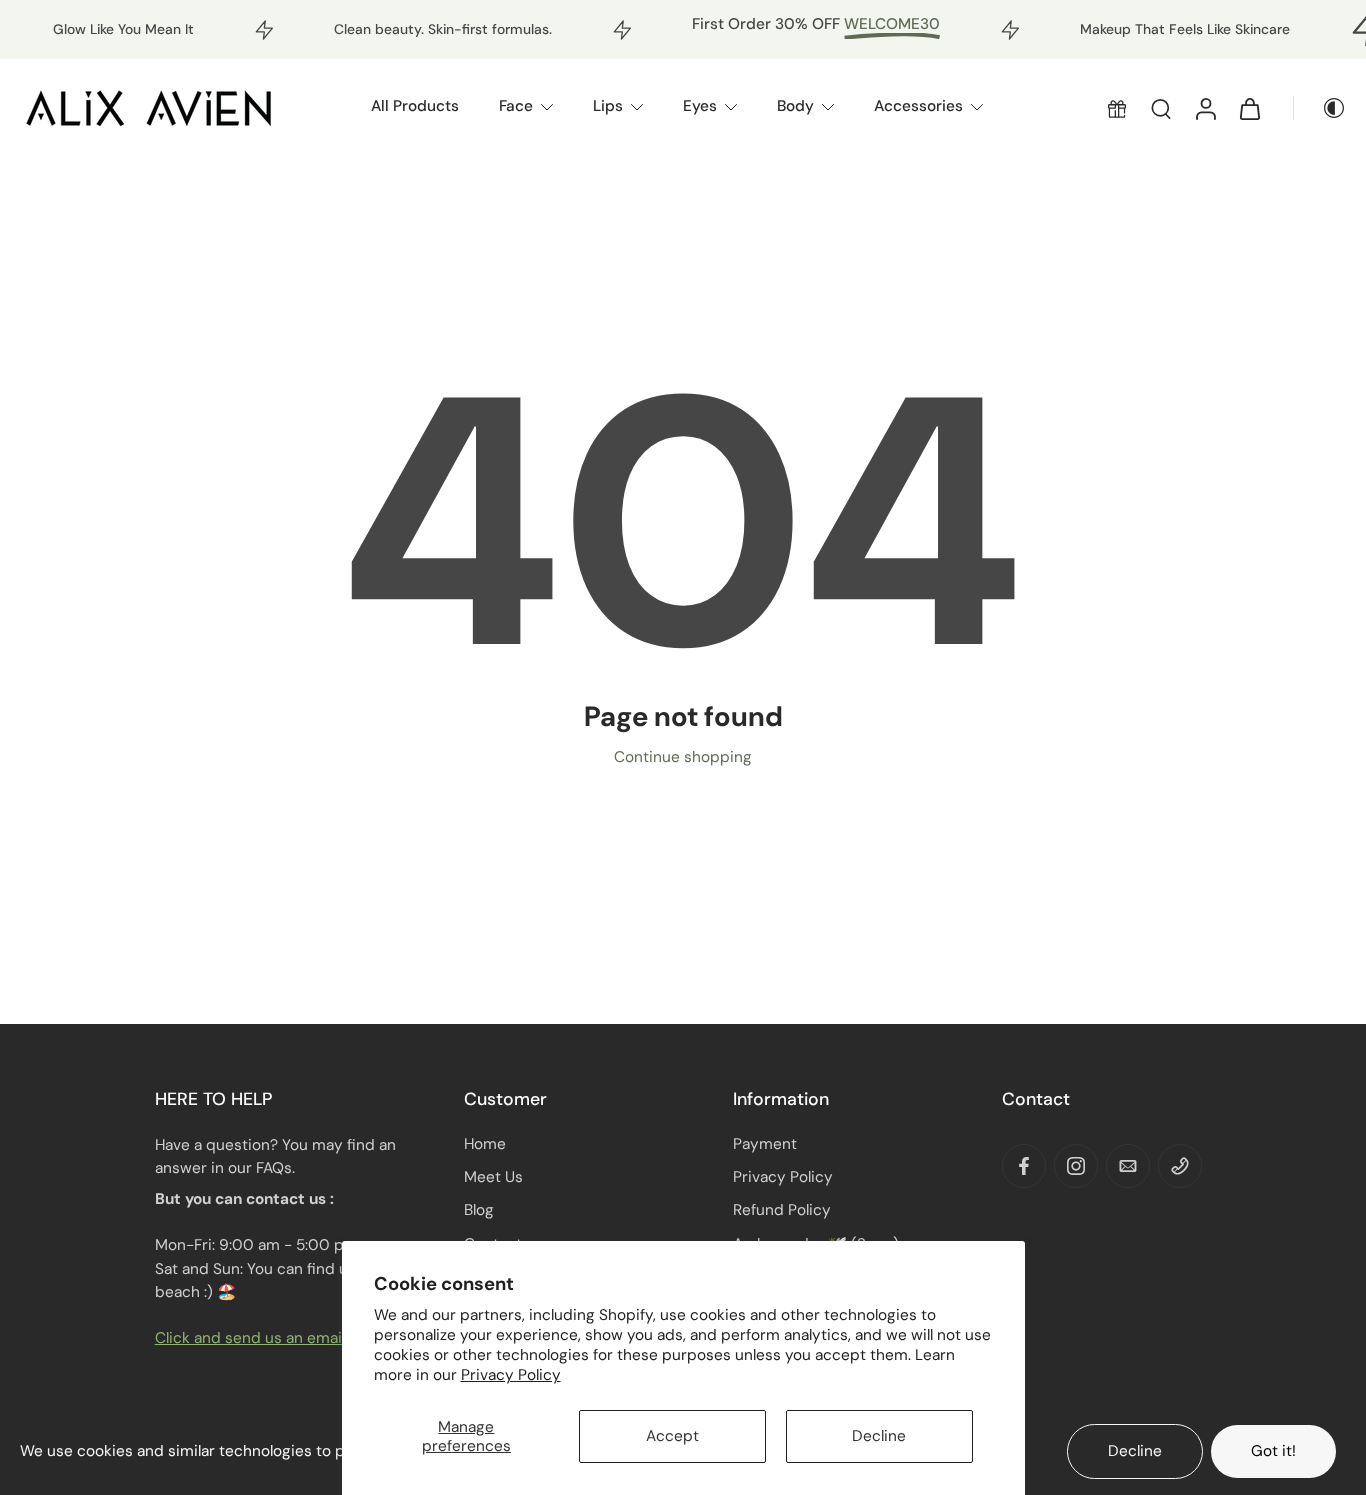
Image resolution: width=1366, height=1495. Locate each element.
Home (485, 1144)
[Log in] (1205, 107)
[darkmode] (1320, 108)
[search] (1161, 108)
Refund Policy (782, 1210)
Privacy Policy (511, 1375)
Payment (765, 1144)
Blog (479, 1210)
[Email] (1128, 1166)
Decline (879, 1436)
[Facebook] (1024, 1166)
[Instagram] (1076, 1166)
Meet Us (493, 1177)
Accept (672, 1436)
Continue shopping (683, 757)
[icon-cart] (1249, 108)
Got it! (1273, 1451)
